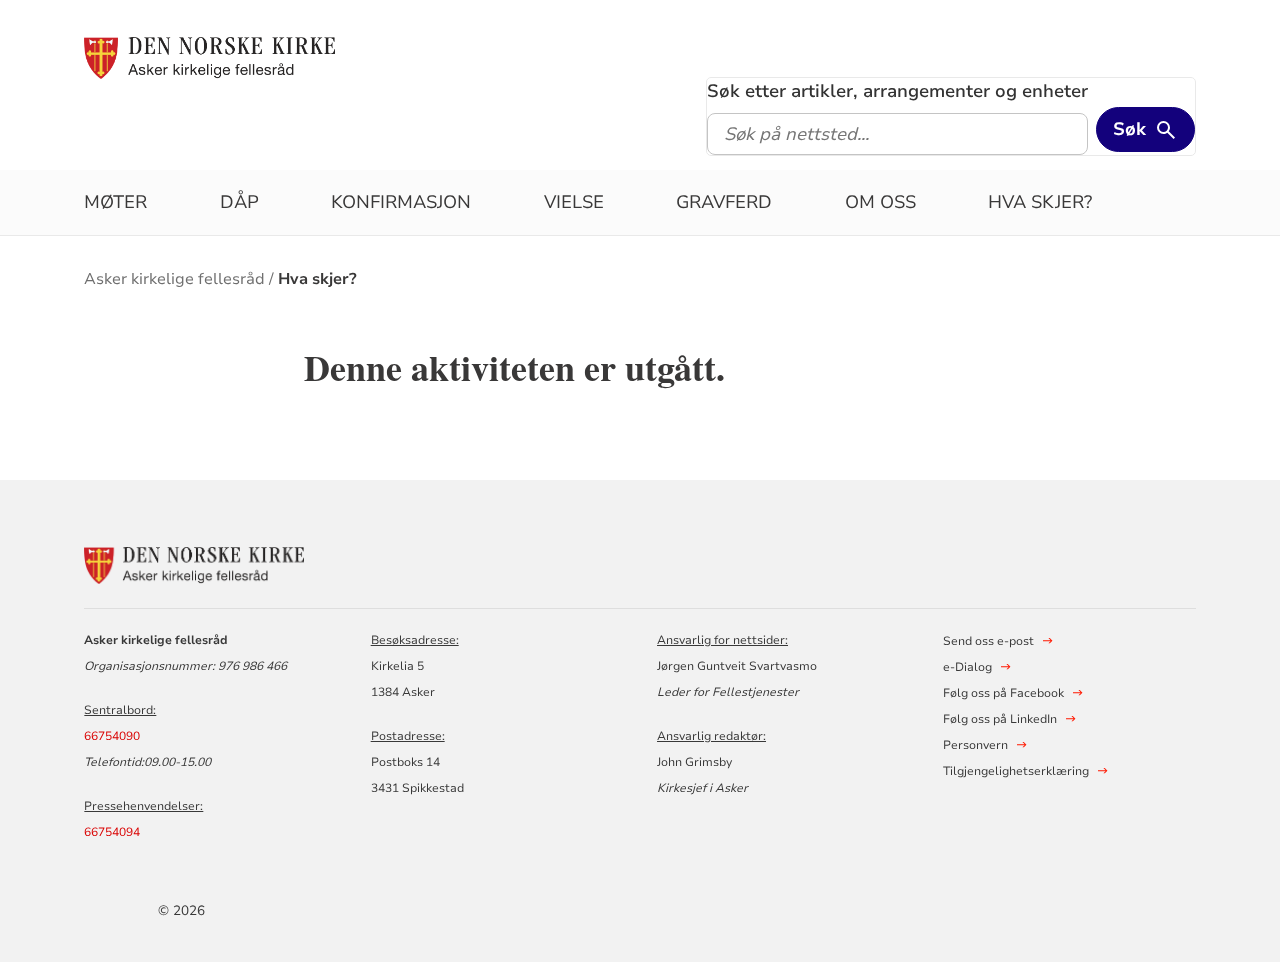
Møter (115, 202)
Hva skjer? (1040, 202)
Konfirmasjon (401, 202)
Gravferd (724, 202)
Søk (1129, 129)
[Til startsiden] (209, 57)
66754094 (112, 832)
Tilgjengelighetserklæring (1016, 771)
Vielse (574, 202)
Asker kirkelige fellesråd (174, 279)
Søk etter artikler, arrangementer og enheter (897, 91)
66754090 (112, 736)
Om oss (880, 202)
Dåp (239, 202)
